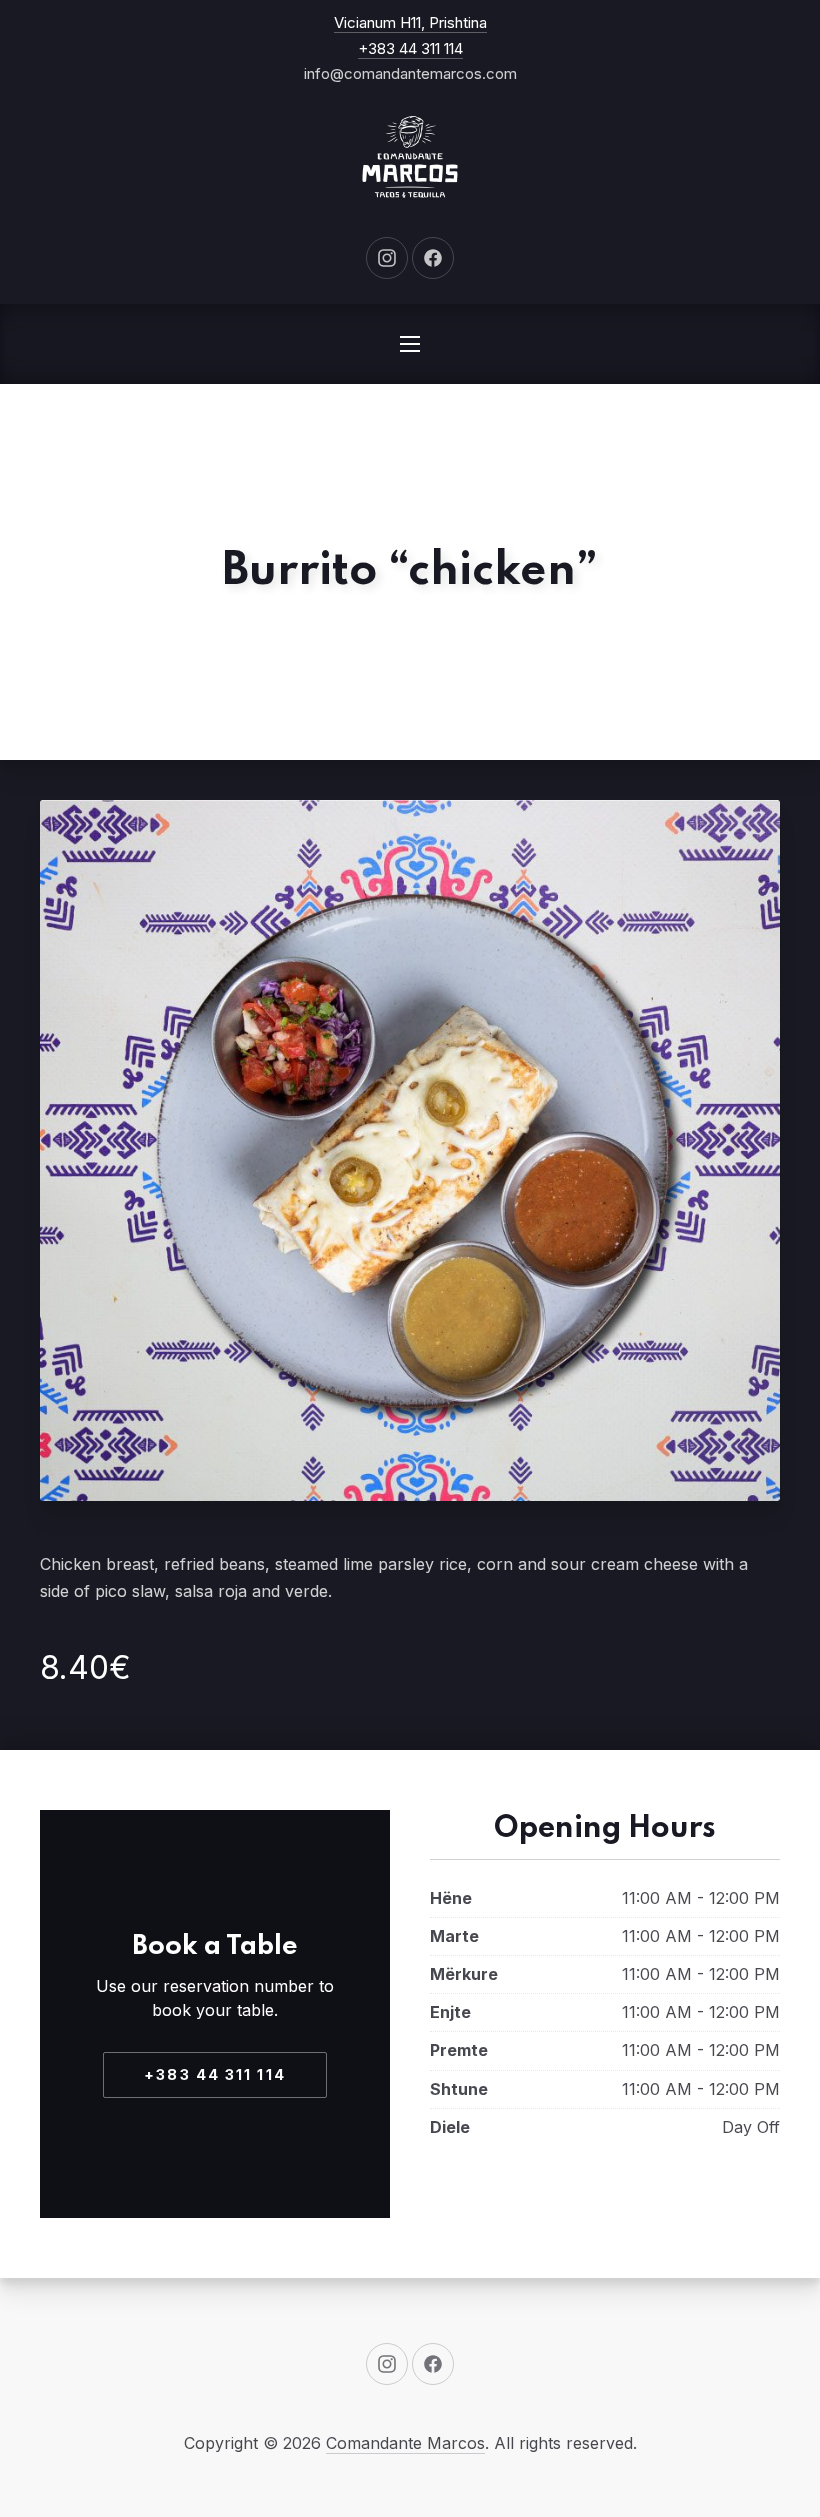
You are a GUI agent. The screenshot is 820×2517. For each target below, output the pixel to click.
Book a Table (215, 1946)
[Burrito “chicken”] (410, 1150)
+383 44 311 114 (410, 48)
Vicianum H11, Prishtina (410, 22)
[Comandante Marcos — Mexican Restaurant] (410, 157)
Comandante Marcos (405, 2443)
